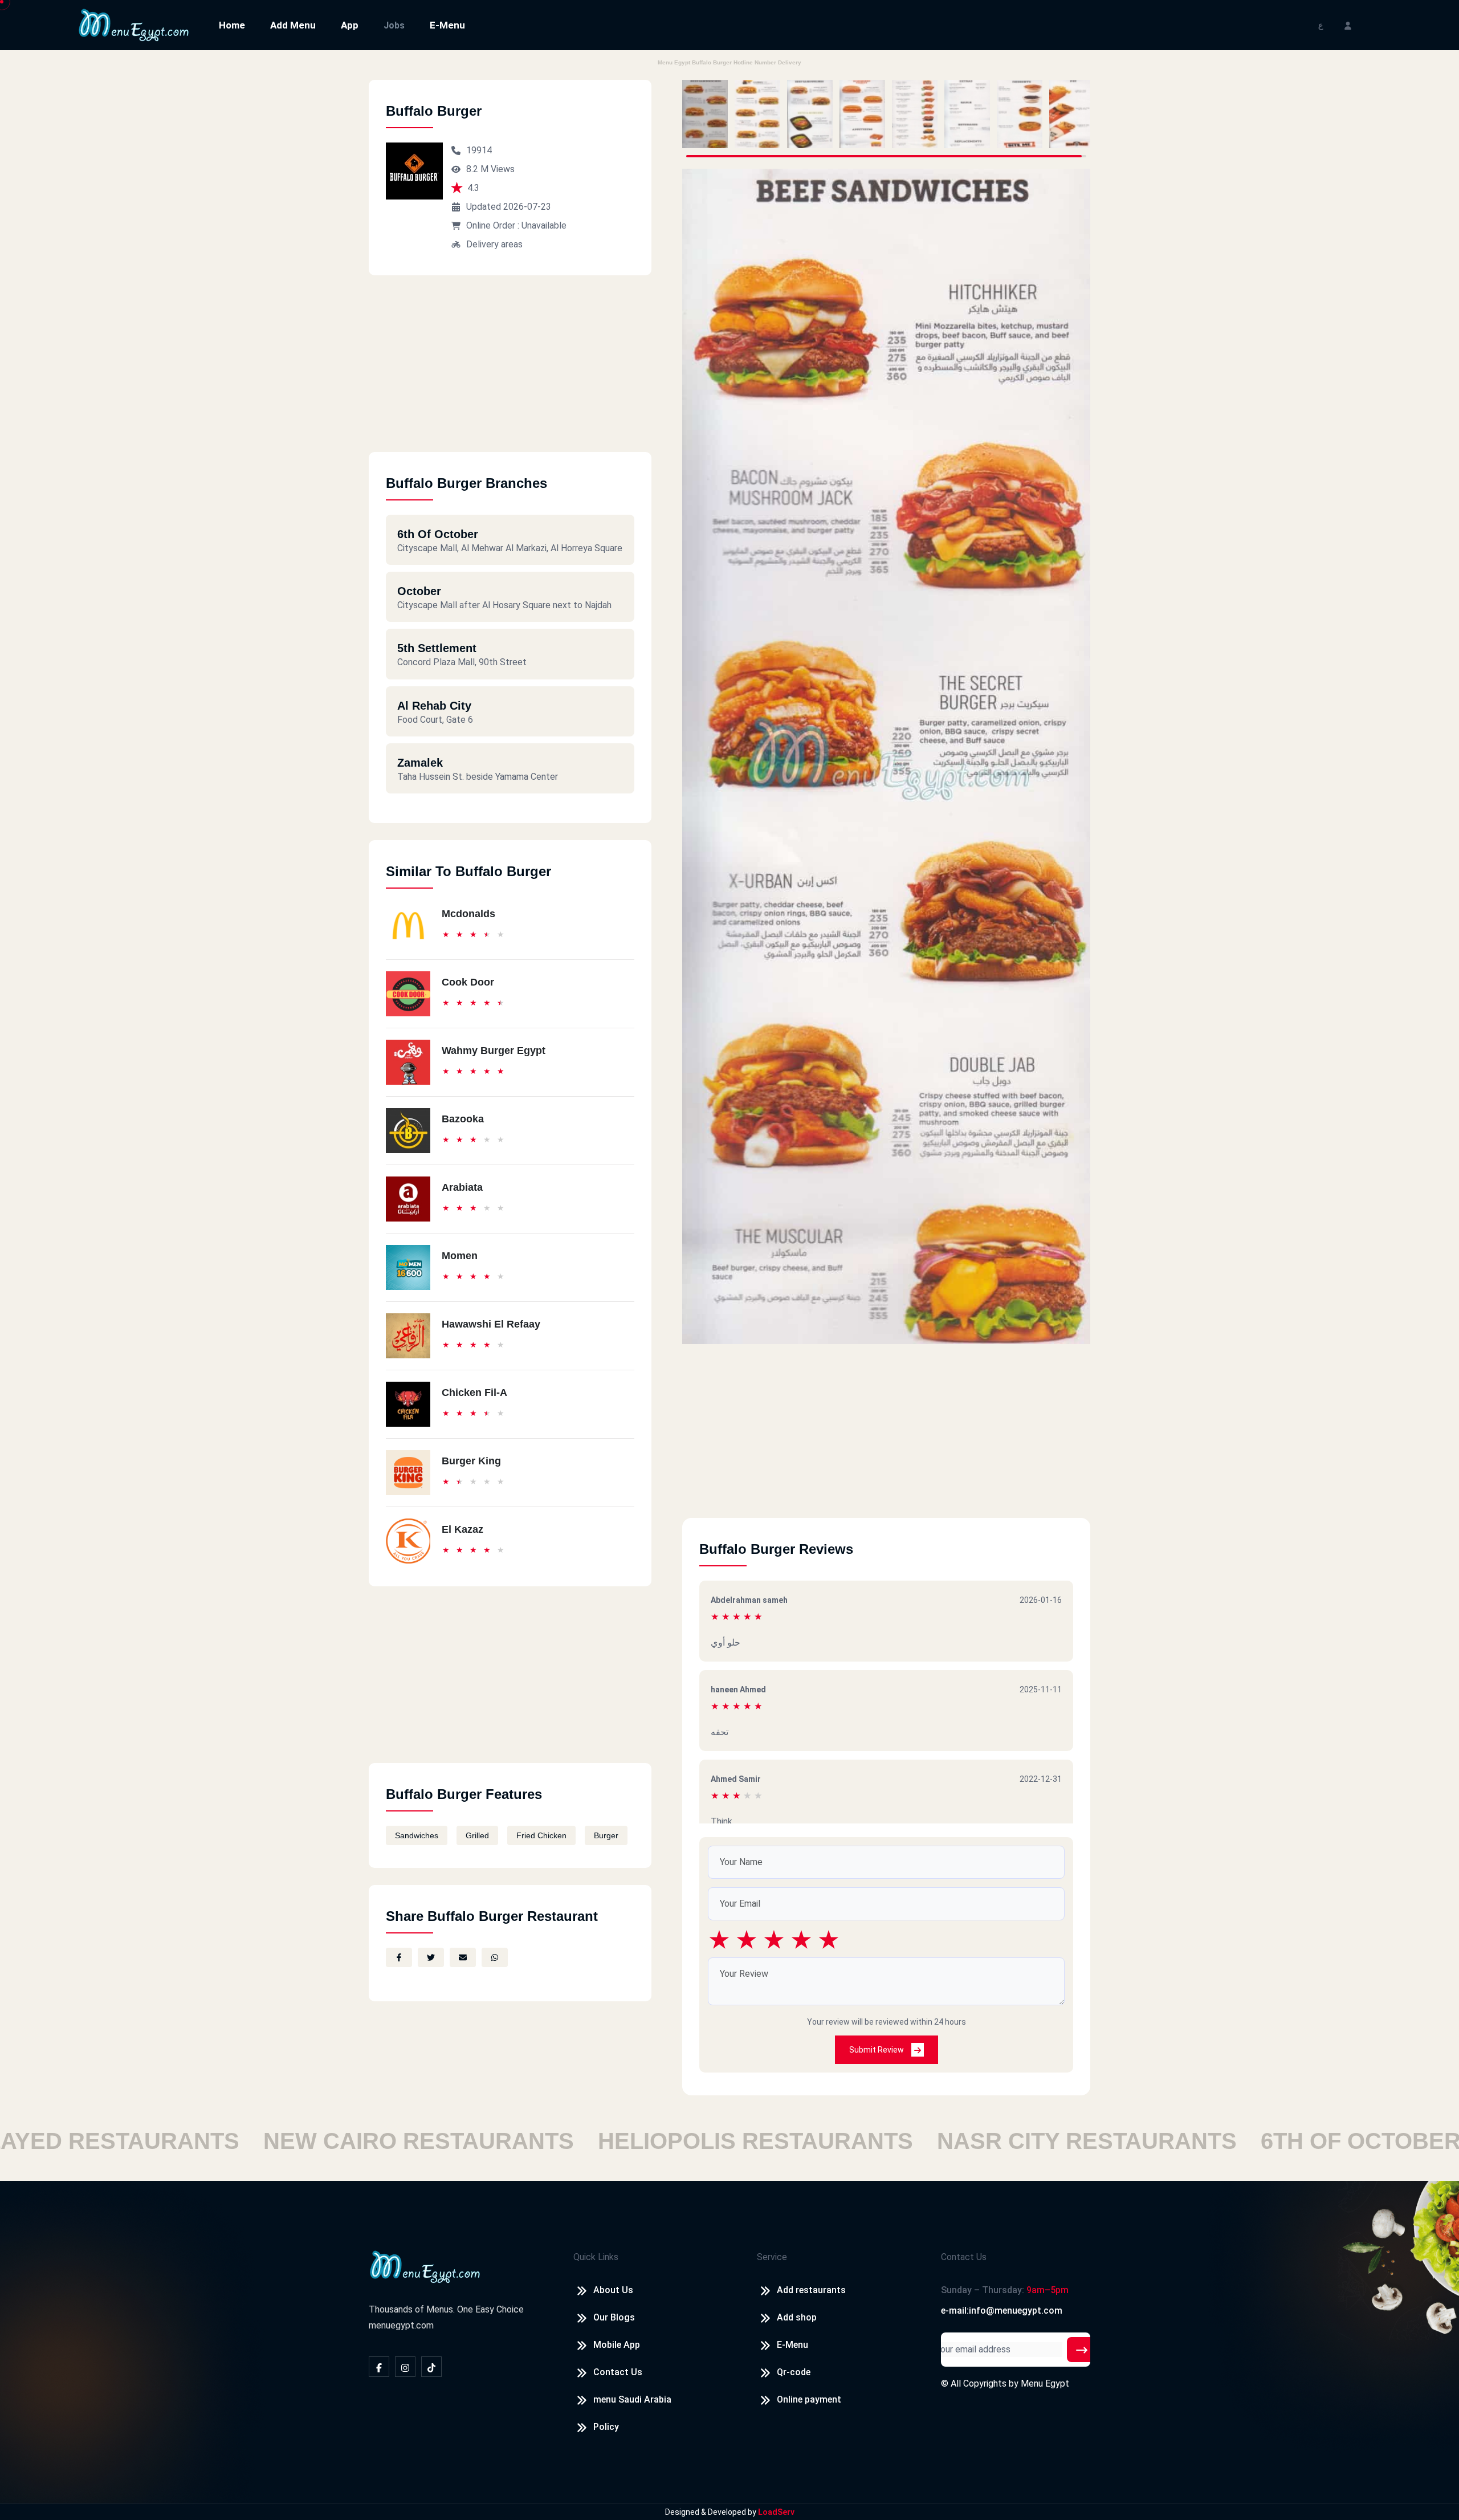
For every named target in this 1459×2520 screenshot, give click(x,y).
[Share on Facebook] (399, 1957)
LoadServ (776, 2512)
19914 (479, 150)
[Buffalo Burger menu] (705, 114)
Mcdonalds (468, 914)
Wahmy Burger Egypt (494, 1051)
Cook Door (468, 982)
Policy (606, 2427)
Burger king (471, 1461)
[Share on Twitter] (431, 1957)
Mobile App (617, 2345)
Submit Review (877, 2050)
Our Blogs (614, 2317)
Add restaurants (811, 2290)
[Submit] (1082, 2350)
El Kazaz (462, 1529)
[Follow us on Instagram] (405, 2367)
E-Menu (447, 25)
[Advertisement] (510, 372)
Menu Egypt (1045, 2383)
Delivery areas (494, 244)
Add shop (797, 2317)
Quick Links (596, 2257)
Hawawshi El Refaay (491, 1324)
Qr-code (794, 2372)
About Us (613, 2290)
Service (772, 2257)
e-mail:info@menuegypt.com (1002, 2311)
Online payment (809, 2399)
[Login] (1348, 25)
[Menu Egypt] (134, 24)
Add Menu (293, 25)
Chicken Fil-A (474, 1393)
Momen (460, 1256)
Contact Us (618, 2372)
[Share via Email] (463, 1957)
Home (232, 25)
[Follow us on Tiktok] (431, 2367)
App (350, 25)
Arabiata (462, 1187)
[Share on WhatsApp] (495, 1957)
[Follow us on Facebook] (379, 2367)
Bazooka (463, 1119)
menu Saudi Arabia (632, 2399)
